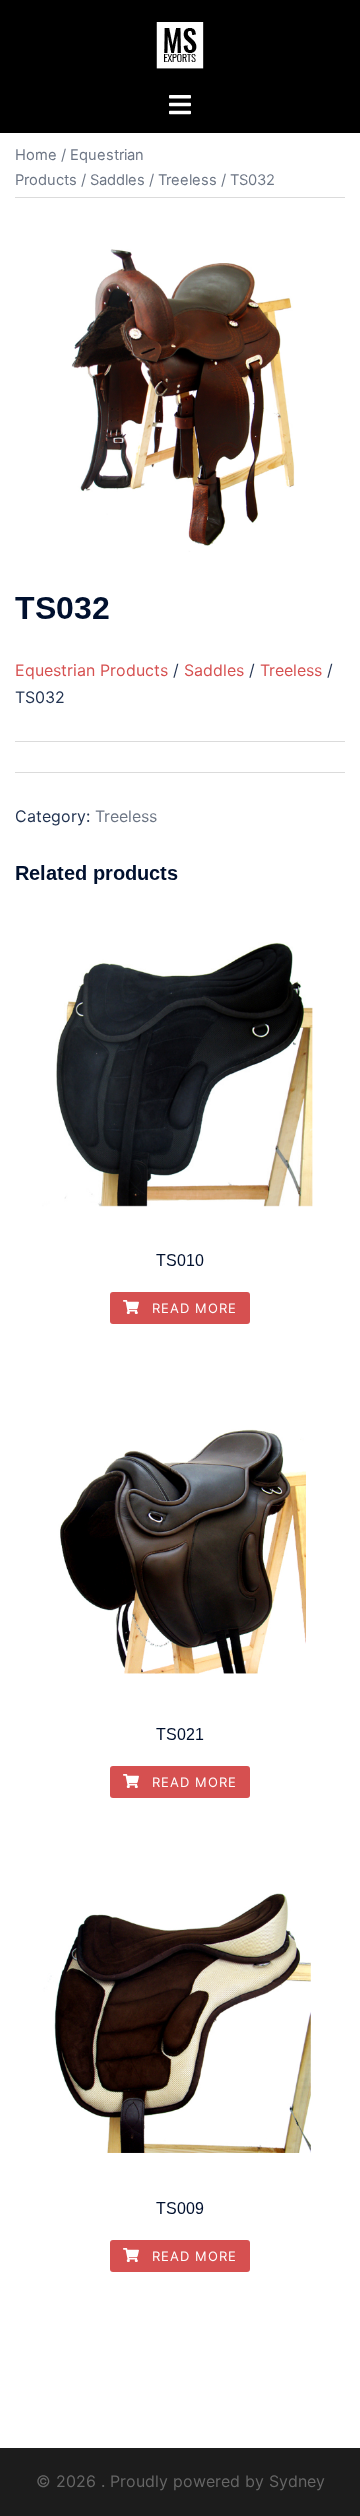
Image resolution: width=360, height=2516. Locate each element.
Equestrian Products (91, 670)
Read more (192, 1308)
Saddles (117, 180)
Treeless (187, 180)
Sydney (297, 2481)
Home (36, 155)
